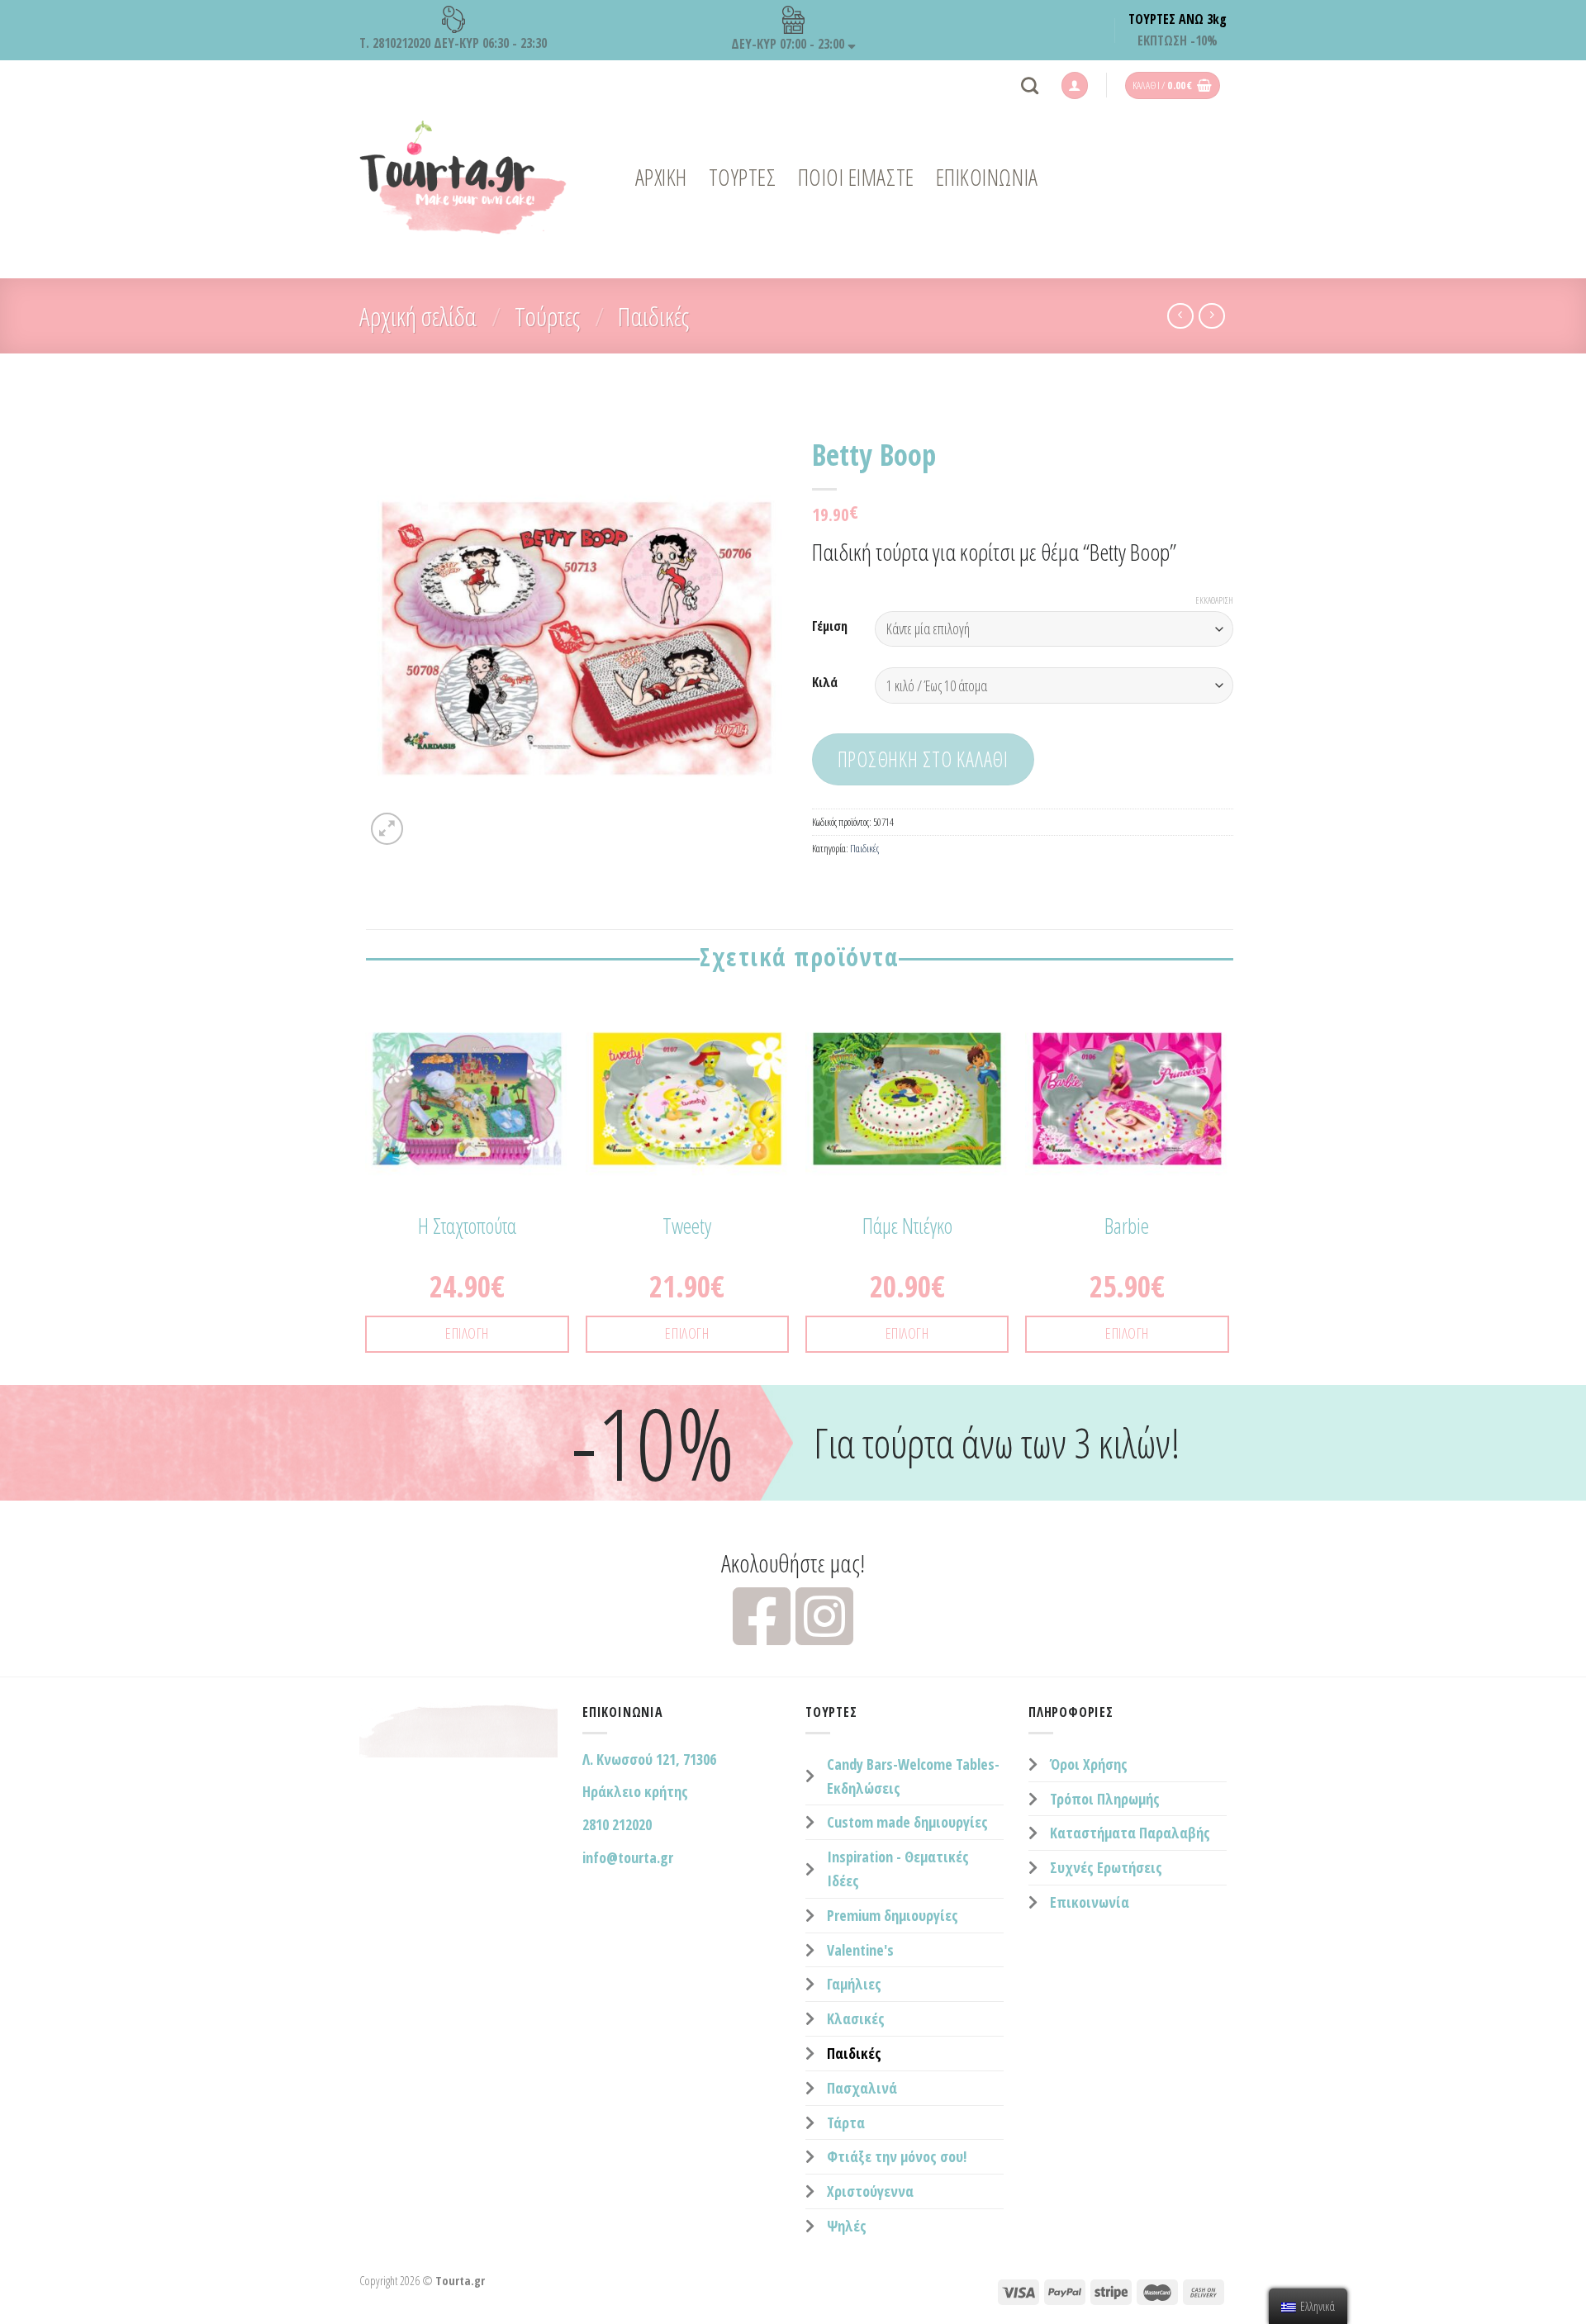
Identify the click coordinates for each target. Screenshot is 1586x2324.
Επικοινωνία (1090, 1902)
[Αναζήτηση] (1030, 85)
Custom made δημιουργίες (907, 1822)
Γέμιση (830, 626)
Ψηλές (847, 2226)
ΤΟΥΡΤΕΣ (743, 177)
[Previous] (367, 1189)
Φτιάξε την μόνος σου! (897, 2156)
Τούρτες (547, 316)
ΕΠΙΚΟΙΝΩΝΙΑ (987, 177)
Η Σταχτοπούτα (467, 1226)
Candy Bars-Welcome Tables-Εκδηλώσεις (913, 1776)
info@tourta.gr (628, 1857)
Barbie (1127, 1226)
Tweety (687, 1226)
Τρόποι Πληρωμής (1105, 1799)
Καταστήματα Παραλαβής (1130, 1833)
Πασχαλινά (862, 2088)
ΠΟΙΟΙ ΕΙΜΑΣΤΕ (856, 177)
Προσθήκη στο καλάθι (923, 759)
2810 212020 (617, 1824)
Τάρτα (846, 2122)
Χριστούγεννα (870, 2191)
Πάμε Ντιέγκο (907, 1226)
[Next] (1228, 1189)
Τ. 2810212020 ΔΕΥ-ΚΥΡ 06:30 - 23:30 (453, 43)
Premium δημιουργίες (893, 1915)
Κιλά (825, 683)
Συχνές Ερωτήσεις (1106, 1867)
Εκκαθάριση (1214, 600)
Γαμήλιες (854, 1984)
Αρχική (661, 177)
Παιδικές (653, 316)
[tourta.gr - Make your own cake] (463, 178)
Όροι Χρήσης (1089, 1764)
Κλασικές (856, 2018)
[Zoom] (387, 829)
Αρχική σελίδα (418, 316)
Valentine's (860, 1950)
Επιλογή (467, 1333)
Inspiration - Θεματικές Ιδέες (898, 1869)
